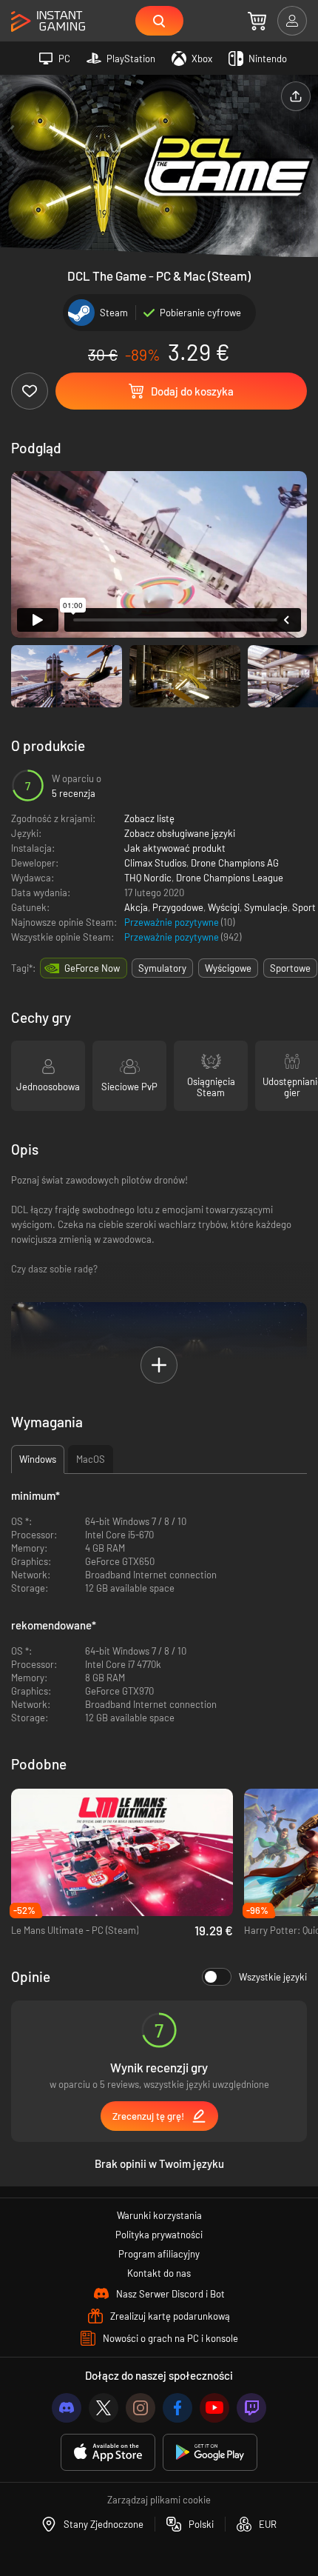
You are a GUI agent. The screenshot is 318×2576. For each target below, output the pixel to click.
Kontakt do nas (159, 2273)
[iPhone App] (108, 2453)
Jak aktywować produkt (175, 848)
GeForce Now (92, 968)
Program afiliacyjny (159, 2254)
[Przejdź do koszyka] (257, 21)
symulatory (162, 968)
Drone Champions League (230, 878)
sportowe (290, 968)
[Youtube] (214, 2408)
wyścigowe (228, 968)
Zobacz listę (149, 818)
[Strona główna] (48, 22)
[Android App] (210, 2453)
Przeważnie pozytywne (173, 922)
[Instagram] (141, 2408)
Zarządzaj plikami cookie (159, 2500)
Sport (304, 907)
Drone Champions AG (235, 863)
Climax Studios (155, 863)
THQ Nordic (148, 878)
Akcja (136, 907)
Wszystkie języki (273, 1977)
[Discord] (67, 2408)
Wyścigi (224, 907)
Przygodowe (178, 907)
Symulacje (266, 907)
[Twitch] (251, 2408)
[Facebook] (177, 2408)
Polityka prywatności (159, 2235)
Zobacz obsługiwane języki (180, 833)
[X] (104, 2408)
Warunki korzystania (159, 2215)
